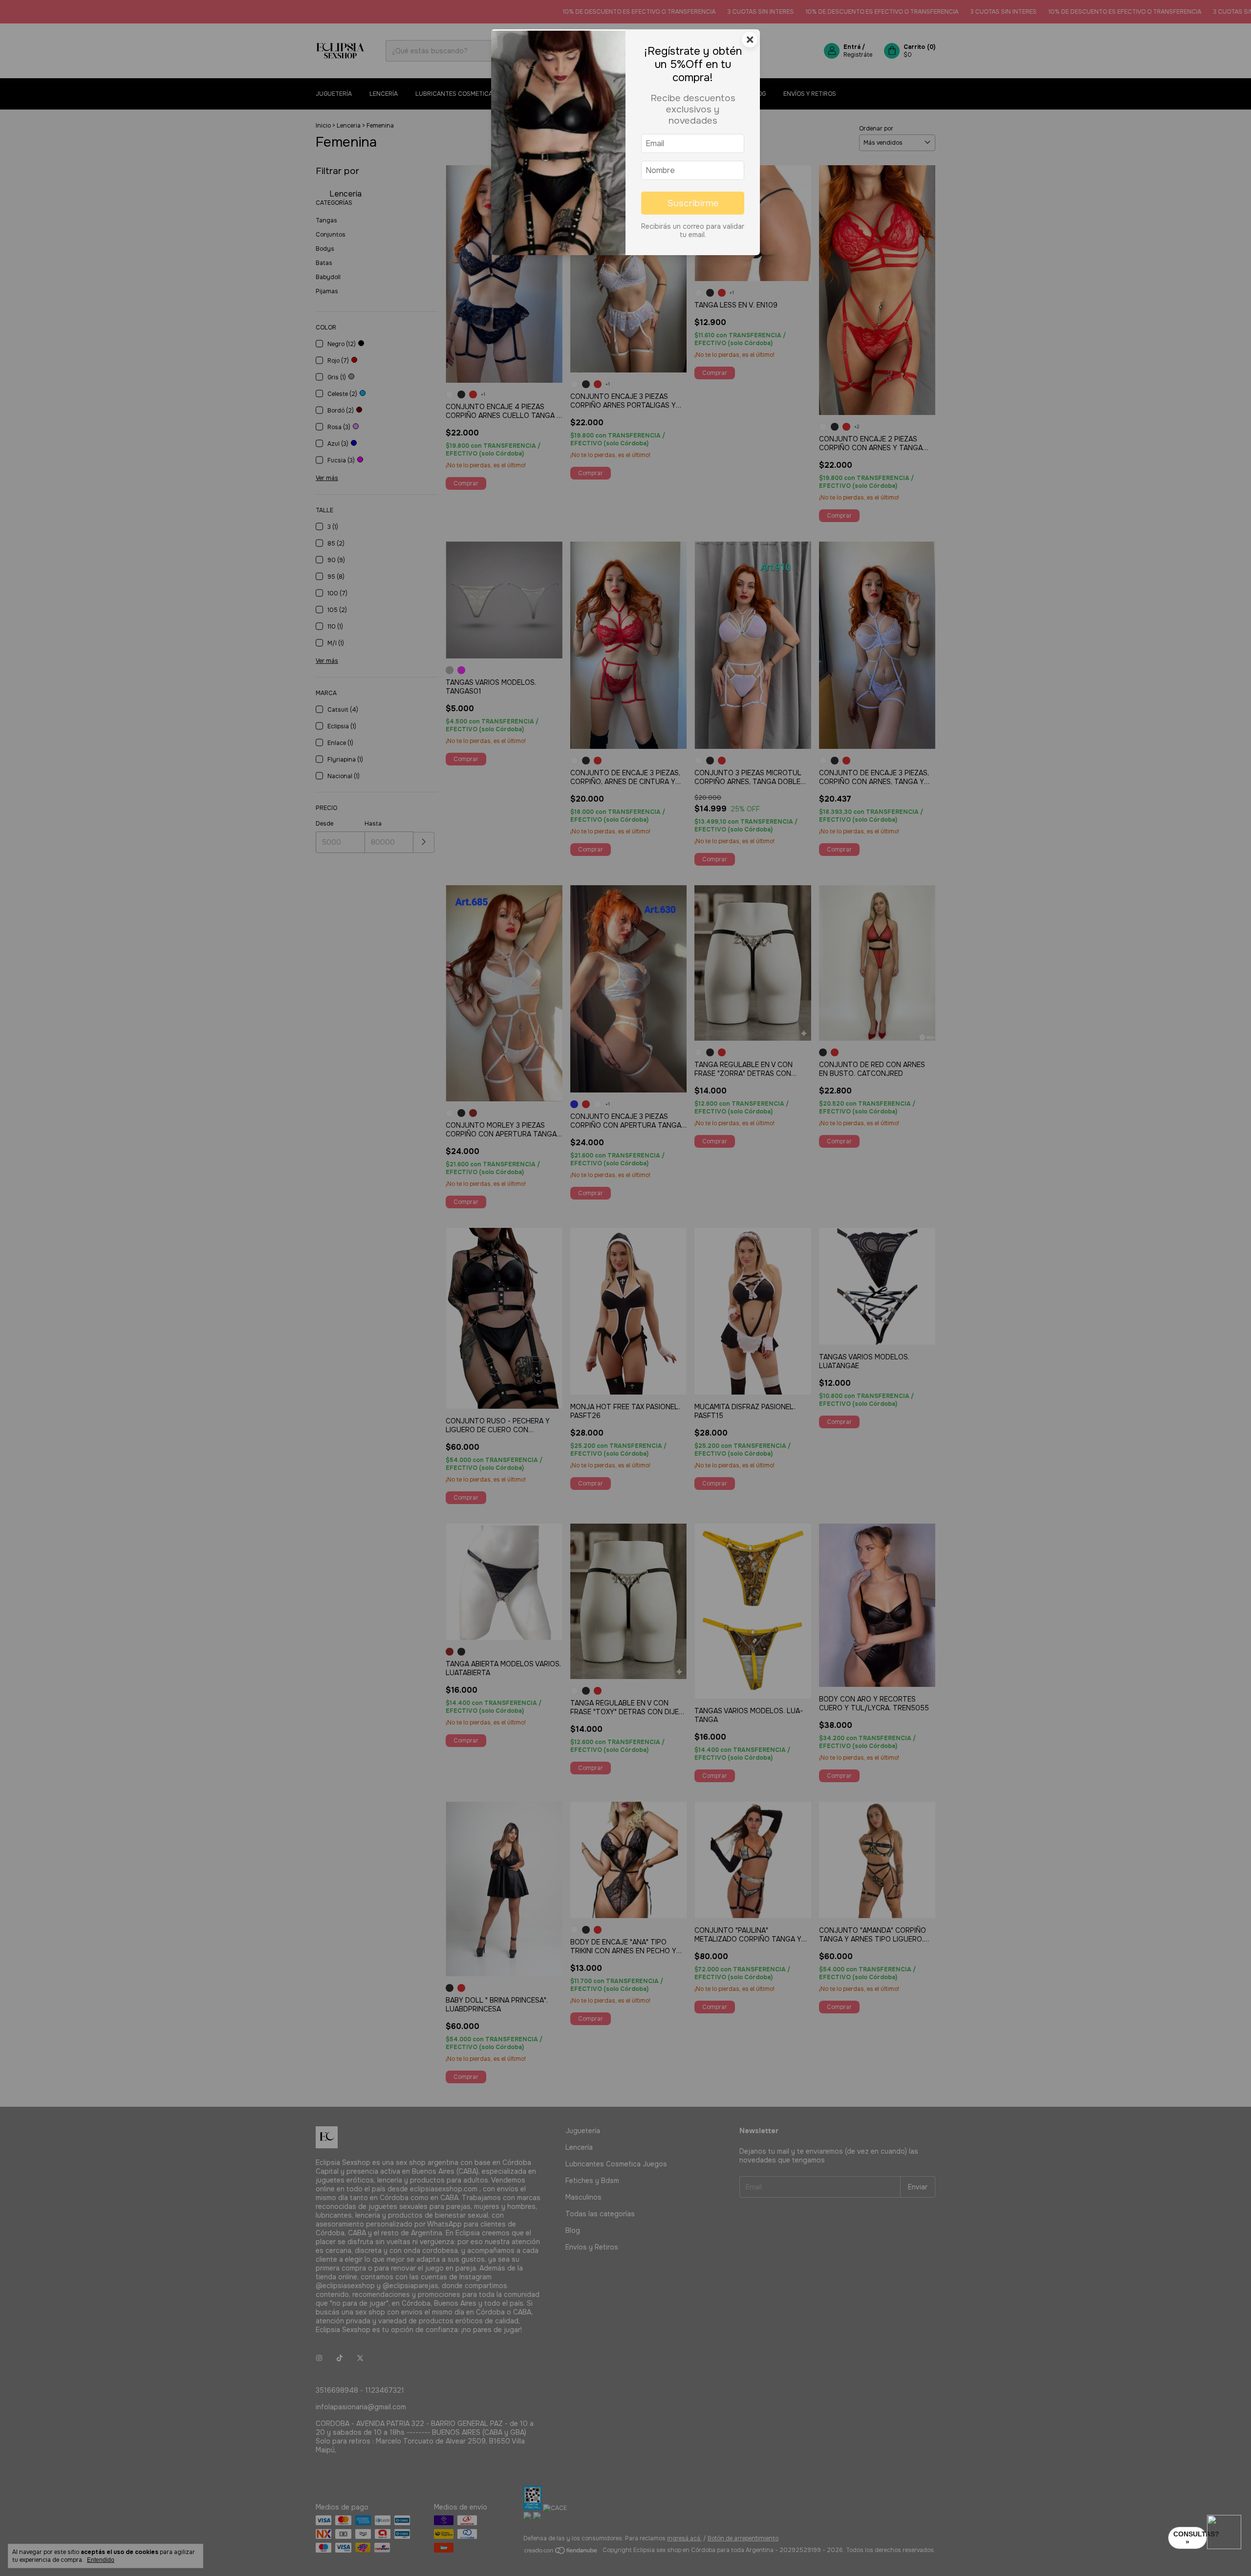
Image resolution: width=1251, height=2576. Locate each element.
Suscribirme (693, 203)
